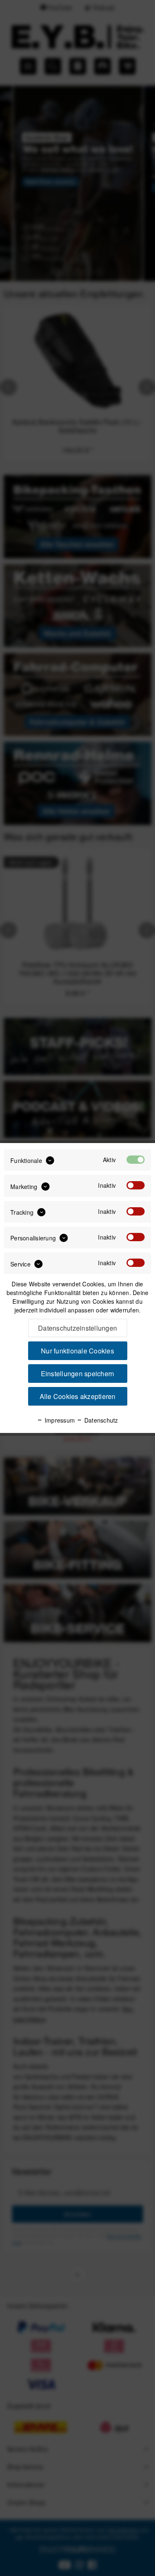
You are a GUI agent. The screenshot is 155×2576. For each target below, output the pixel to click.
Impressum (59, 1420)
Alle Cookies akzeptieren (78, 1396)
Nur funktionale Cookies (77, 1351)
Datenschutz (100, 1420)
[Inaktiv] (136, 1185)
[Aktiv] (136, 1160)
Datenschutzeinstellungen (77, 1328)
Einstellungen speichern (78, 1374)
